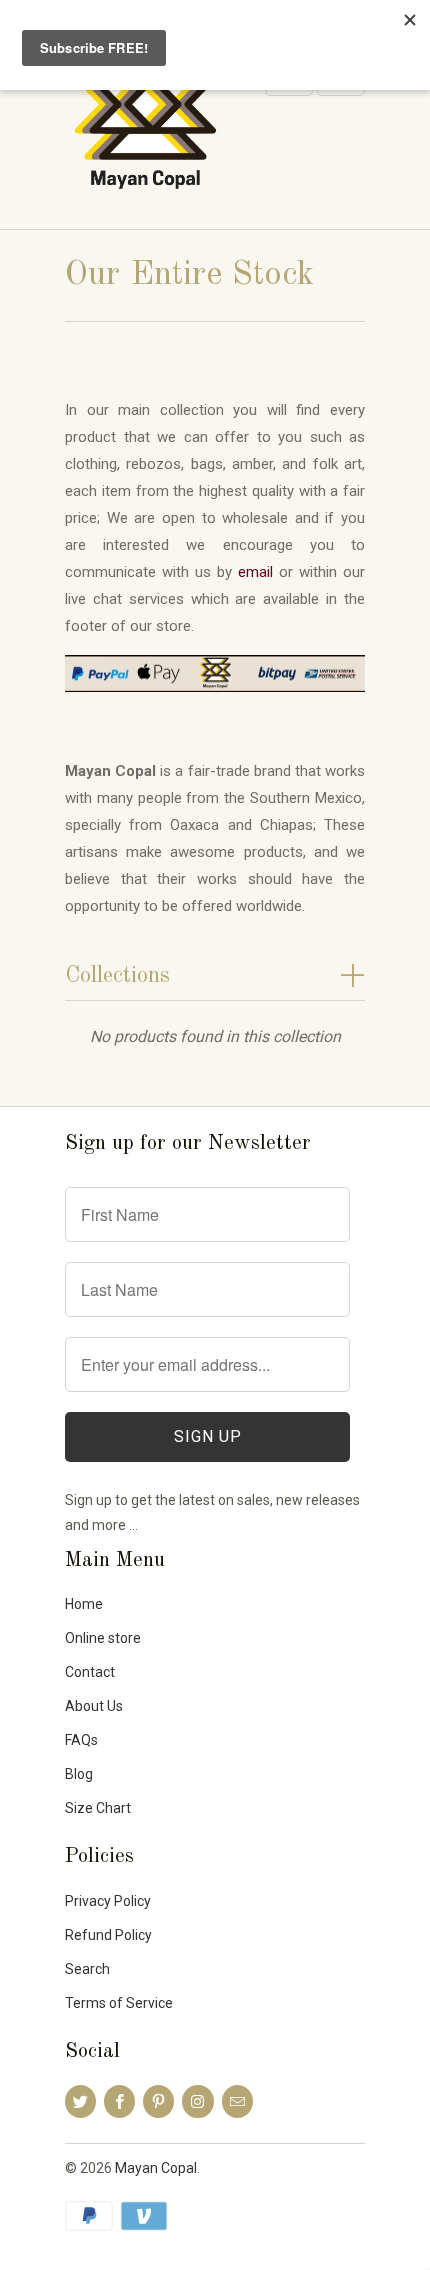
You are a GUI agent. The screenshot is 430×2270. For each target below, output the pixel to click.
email (255, 572)
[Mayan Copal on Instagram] (197, 2101)
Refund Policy (108, 1935)
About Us (94, 1706)
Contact (90, 1672)
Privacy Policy (108, 1901)
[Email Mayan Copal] (237, 2101)
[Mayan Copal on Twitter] (80, 2101)
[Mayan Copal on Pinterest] (158, 2101)
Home (84, 1604)
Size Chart (98, 1808)
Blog (79, 1774)
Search (87, 1969)
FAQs (81, 1740)
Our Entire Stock (189, 275)
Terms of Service (119, 2003)
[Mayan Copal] (145, 135)
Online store (103, 1638)
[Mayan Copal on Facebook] (119, 2101)
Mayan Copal (156, 2168)
